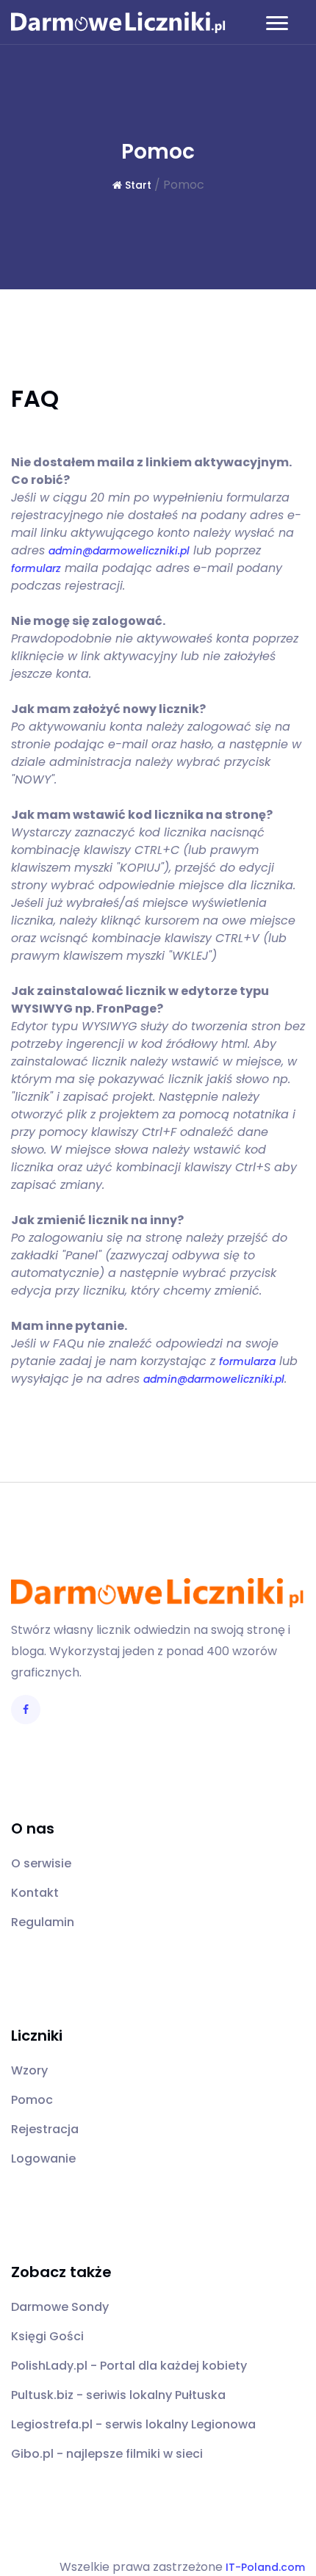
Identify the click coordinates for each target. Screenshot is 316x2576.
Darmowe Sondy (60, 2307)
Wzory (29, 2070)
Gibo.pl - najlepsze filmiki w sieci (107, 2454)
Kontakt (35, 1893)
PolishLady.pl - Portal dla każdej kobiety (129, 2366)
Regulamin (43, 1922)
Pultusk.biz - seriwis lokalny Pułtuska (118, 2395)
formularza (247, 1361)
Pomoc (32, 2100)
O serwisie (41, 1863)
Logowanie (43, 2159)
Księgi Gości (47, 2336)
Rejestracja (45, 2129)
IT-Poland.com (265, 2567)
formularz (36, 568)
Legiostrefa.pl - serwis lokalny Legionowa (133, 2424)
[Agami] (119, 22)
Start (137, 185)
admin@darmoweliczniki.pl (119, 551)
